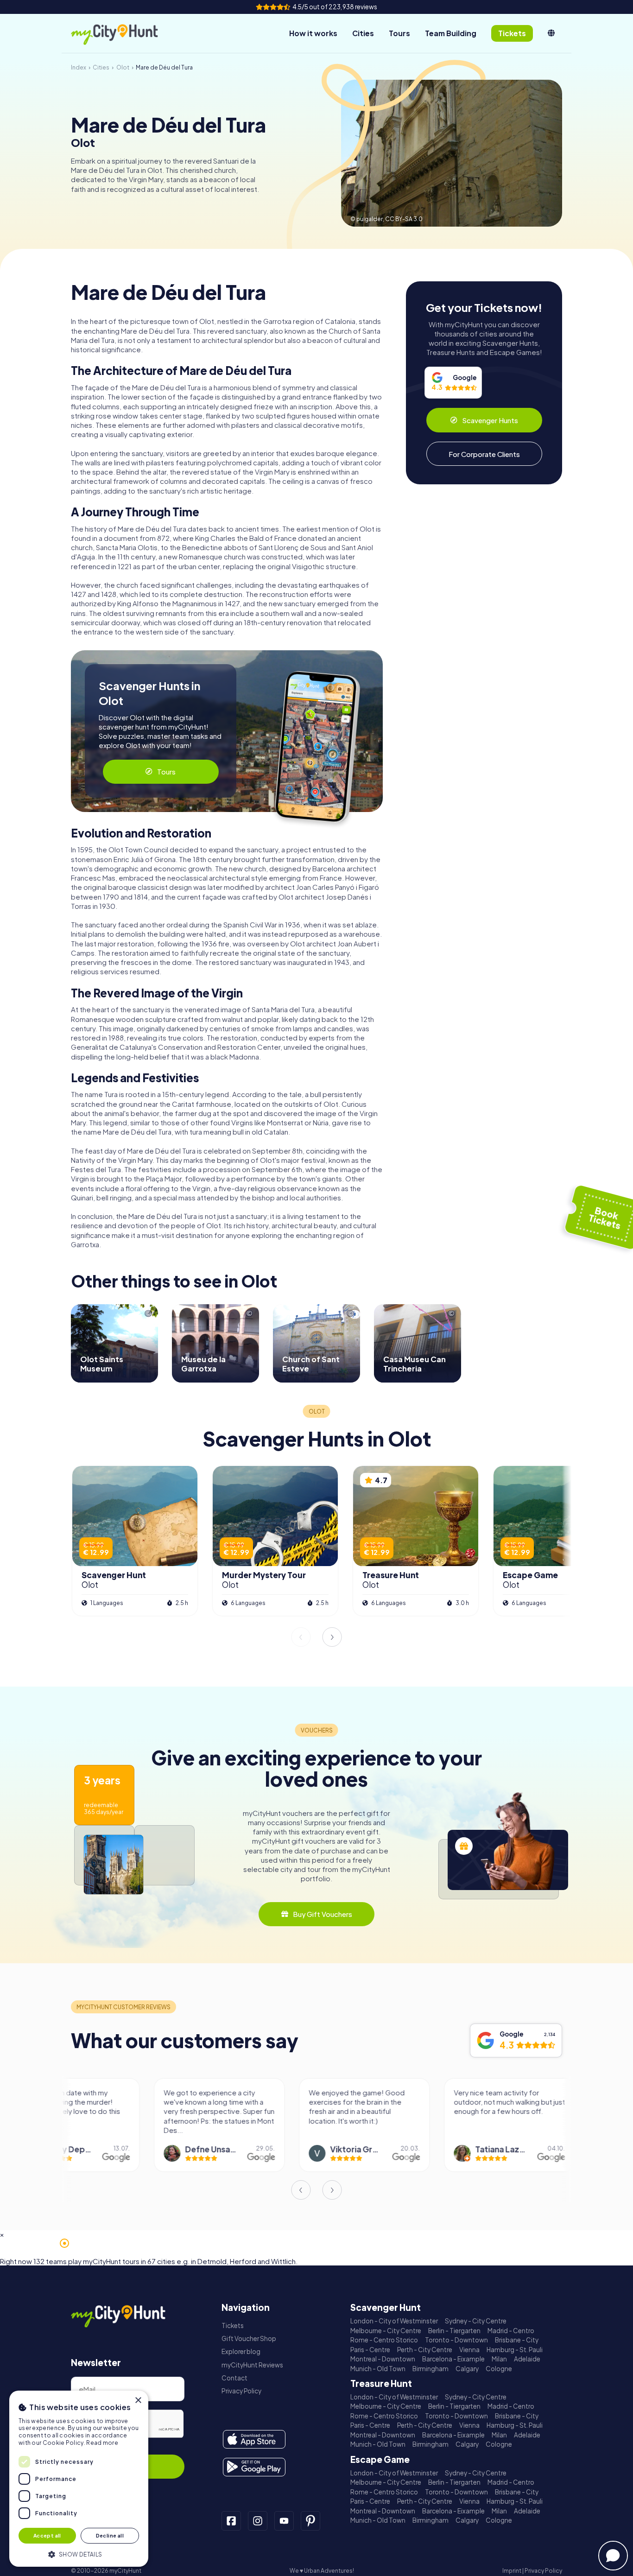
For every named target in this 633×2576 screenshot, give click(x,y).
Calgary (467, 2369)
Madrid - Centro (511, 2331)
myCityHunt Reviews (252, 2365)
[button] (79, 2554)
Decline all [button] (110, 2535)
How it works (313, 33)
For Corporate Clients (484, 454)
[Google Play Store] (254, 2467)
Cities (363, 33)
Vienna (469, 2350)
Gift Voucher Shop (249, 2338)
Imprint (512, 2571)
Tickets (233, 2325)
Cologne (499, 2369)
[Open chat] (613, 2556)
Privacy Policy (241, 2391)
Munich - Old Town (378, 2369)
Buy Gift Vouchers (323, 1914)
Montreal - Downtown (383, 2359)
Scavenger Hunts (490, 420)
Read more (102, 2443)
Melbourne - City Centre (386, 2331)
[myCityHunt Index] (124, 34)
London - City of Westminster (394, 2321)
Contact (234, 2378)
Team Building (451, 33)
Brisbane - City (517, 2340)
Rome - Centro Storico (384, 2340)
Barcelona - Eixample (453, 2359)
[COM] (551, 33)
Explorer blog (241, 2351)
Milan (499, 2359)
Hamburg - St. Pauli (515, 2350)
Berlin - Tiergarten (454, 2331)
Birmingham (430, 2369)
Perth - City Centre (425, 2350)
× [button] (138, 2401)
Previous (301, 1637)
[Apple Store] (254, 2439)
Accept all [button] (47, 2535)
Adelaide (527, 2359)
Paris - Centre (370, 2350)
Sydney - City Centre (476, 2321)
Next (332, 1637)
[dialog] (79, 2479)
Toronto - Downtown (456, 2340)
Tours (399, 33)
